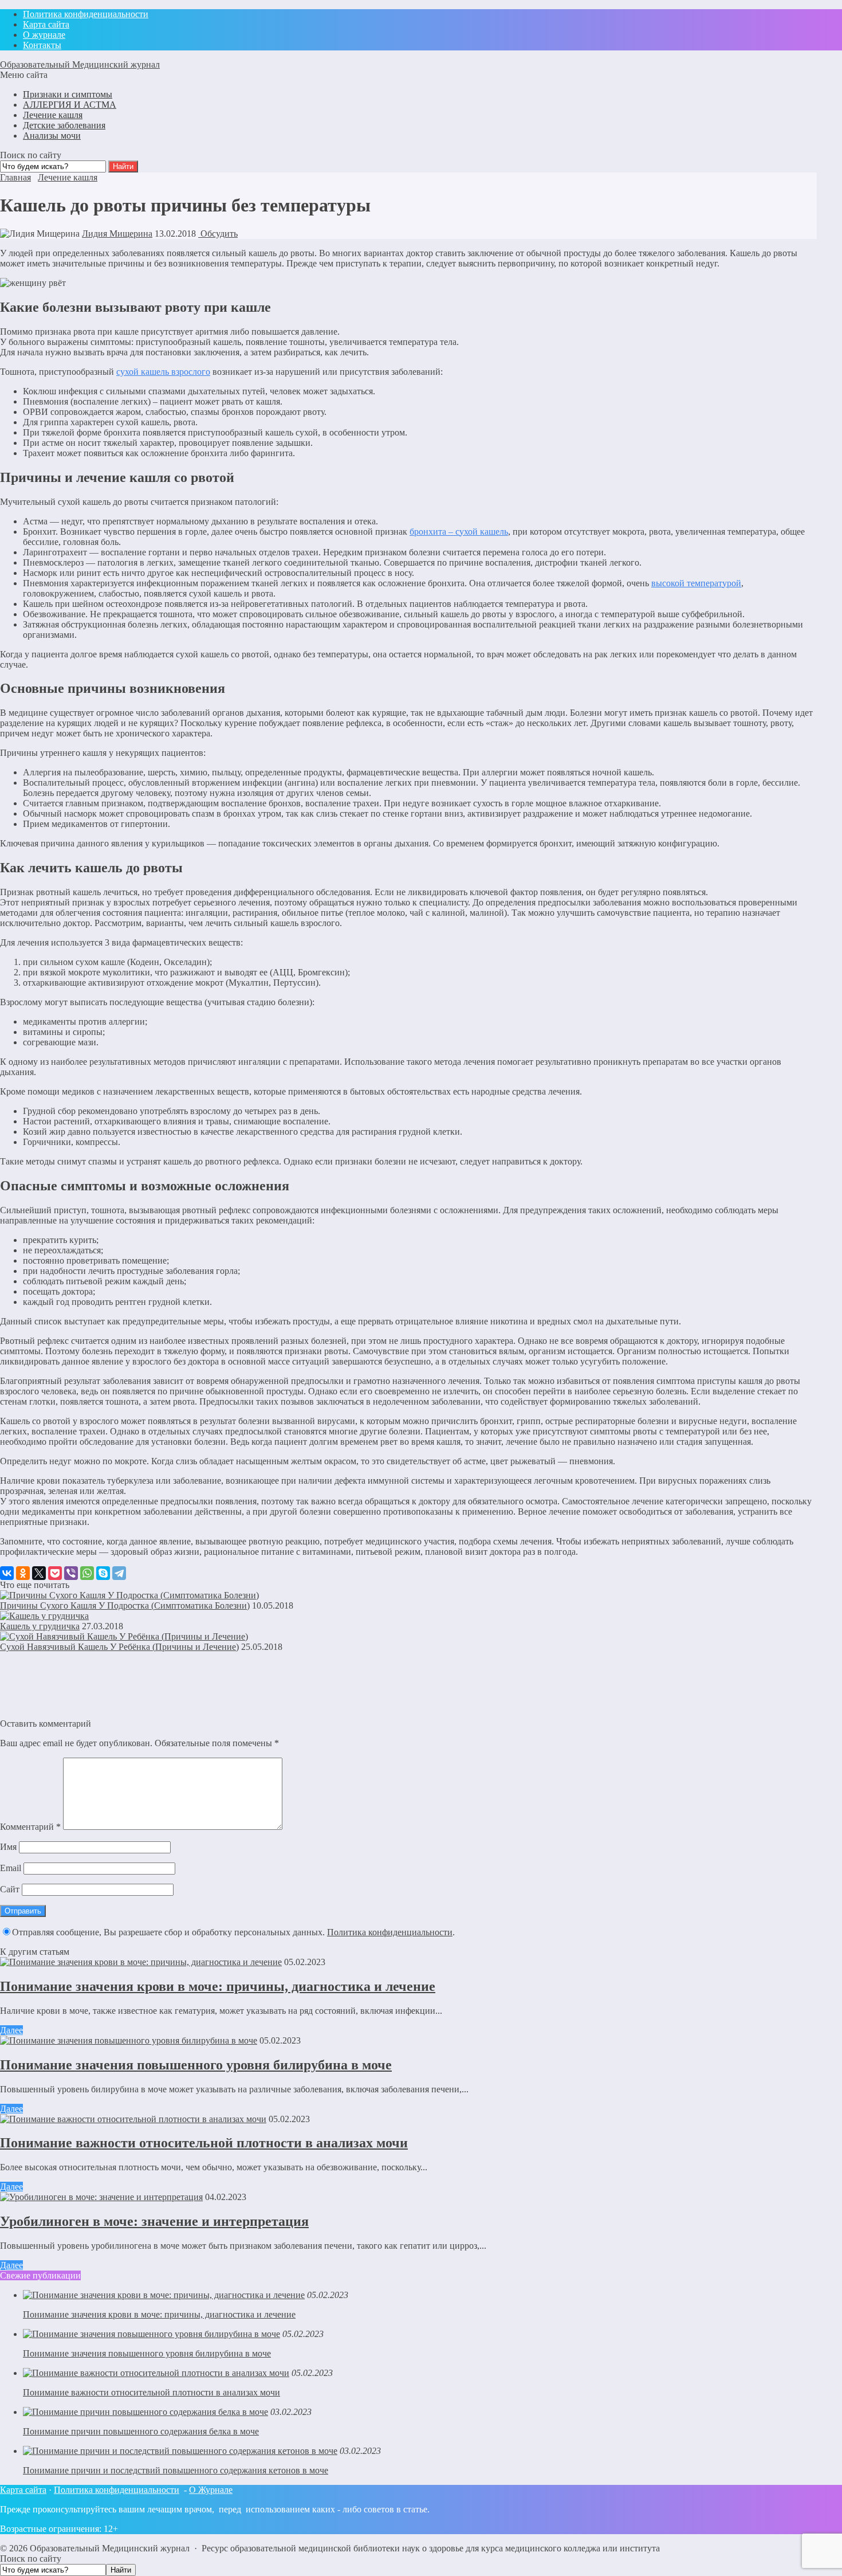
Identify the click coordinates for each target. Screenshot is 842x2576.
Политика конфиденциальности (390, 1932)
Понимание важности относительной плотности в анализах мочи (204, 2143)
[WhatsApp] (87, 1573)
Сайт (10, 1889)
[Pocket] (55, 1573)
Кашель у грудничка (40, 1626)
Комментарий (30, 1827)
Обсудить (218, 234)
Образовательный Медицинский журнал (80, 64)
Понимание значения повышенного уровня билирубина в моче (196, 2065)
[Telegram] (119, 1573)
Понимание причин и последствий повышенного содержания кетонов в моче (176, 2470)
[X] (39, 1573)
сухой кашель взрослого (163, 372)
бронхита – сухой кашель (459, 532)
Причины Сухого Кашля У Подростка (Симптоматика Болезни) (125, 1605)
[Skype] (103, 1573)
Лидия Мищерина (117, 234)
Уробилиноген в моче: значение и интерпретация (154, 2221)
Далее (11, 2030)
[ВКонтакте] (7, 1573)
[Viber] (71, 1573)
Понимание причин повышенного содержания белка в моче (141, 2431)
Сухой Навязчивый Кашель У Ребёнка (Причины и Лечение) (119, 1647)
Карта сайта (23, 2490)
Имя (8, 1847)
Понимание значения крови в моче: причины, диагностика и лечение (218, 1986)
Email (11, 1868)
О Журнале (211, 2490)
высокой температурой (696, 583)
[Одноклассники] (23, 1573)
